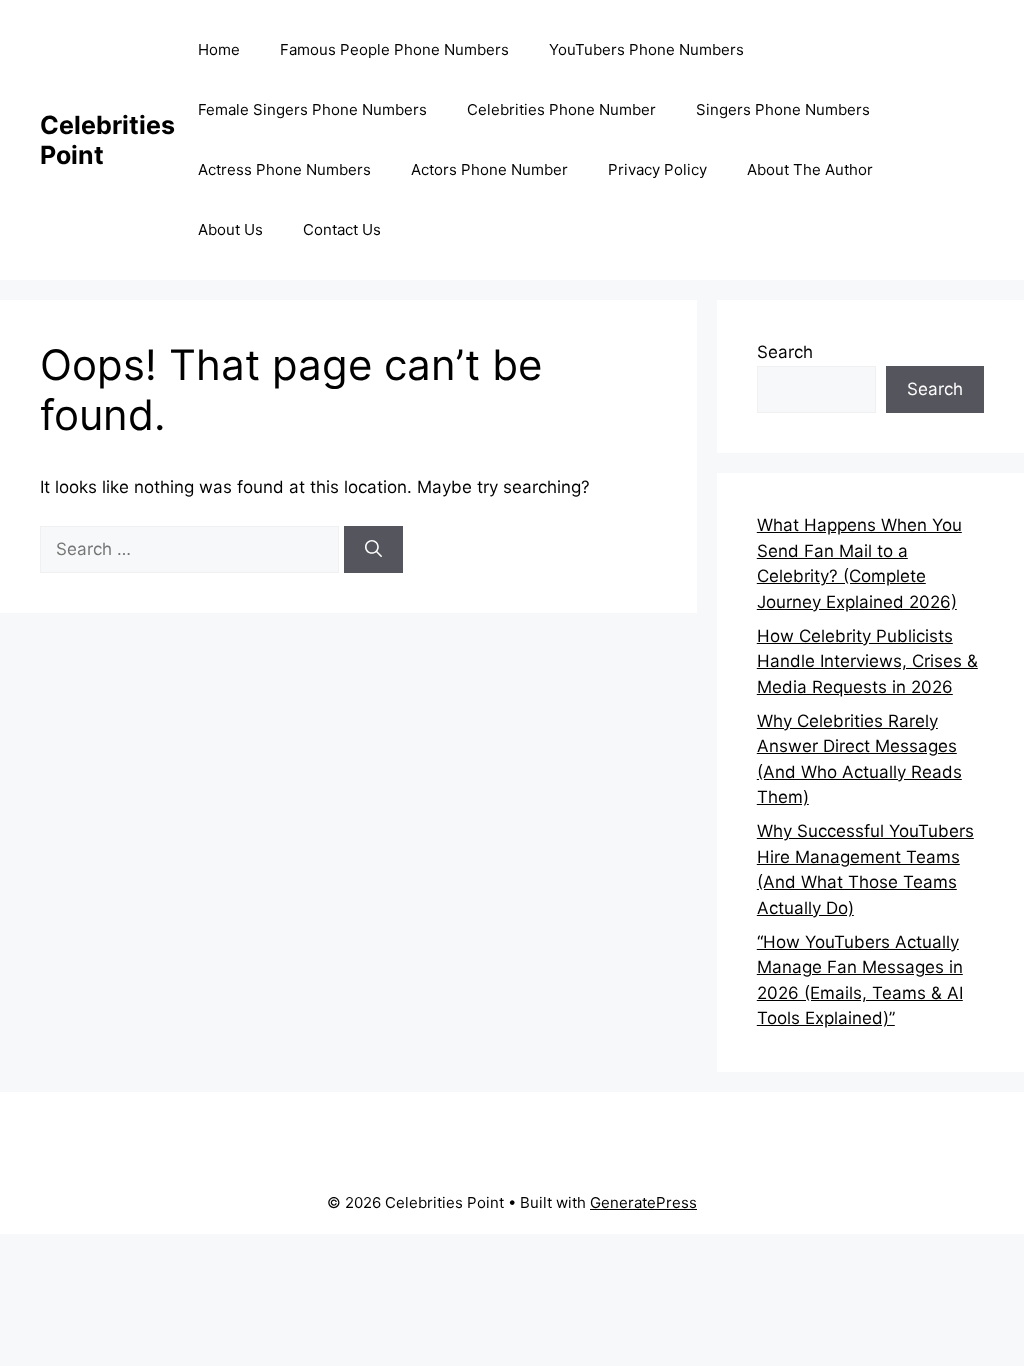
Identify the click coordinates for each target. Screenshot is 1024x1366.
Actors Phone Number (489, 169)
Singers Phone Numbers (783, 109)
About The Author (810, 169)
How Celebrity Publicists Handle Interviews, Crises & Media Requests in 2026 (867, 661)
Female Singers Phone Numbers (312, 109)
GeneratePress (643, 1202)
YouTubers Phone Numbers (646, 49)
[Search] (373, 550)
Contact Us (342, 229)
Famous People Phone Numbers (394, 49)
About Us (230, 229)
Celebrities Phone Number (561, 109)
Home (219, 49)
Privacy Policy (657, 169)
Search (785, 352)
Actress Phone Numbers (284, 169)
